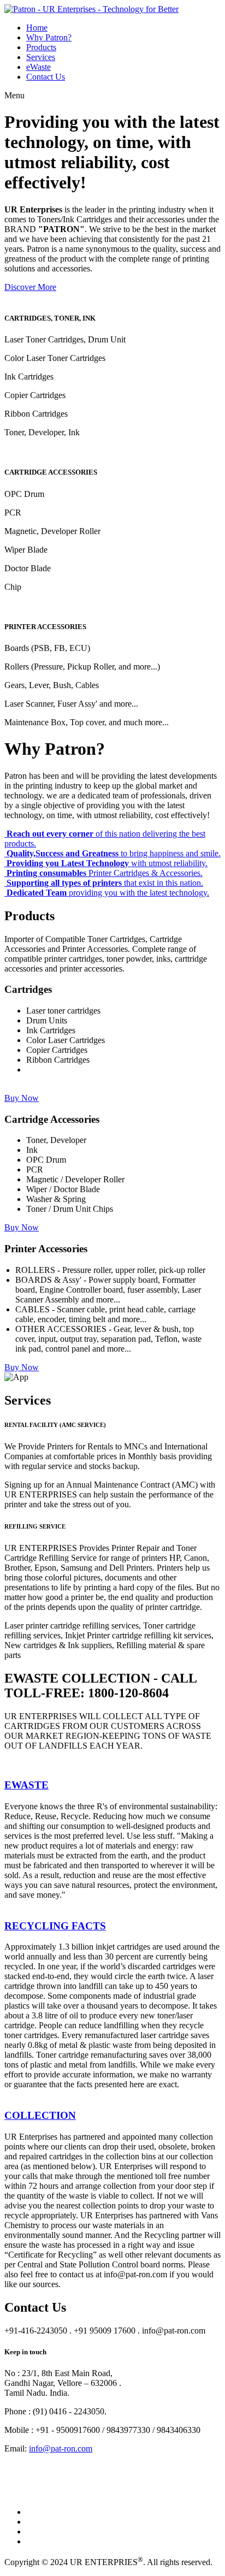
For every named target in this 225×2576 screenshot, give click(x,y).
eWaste (39, 67)
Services (41, 57)
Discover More (30, 287)
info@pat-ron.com (61, 2448)
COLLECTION (40, 2115)
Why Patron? (49, 37)
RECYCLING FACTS (55, 1926)
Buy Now (22, 1098)
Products (41, 47)
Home (37, 28)
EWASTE (26, 1785)
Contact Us (46, 77)
